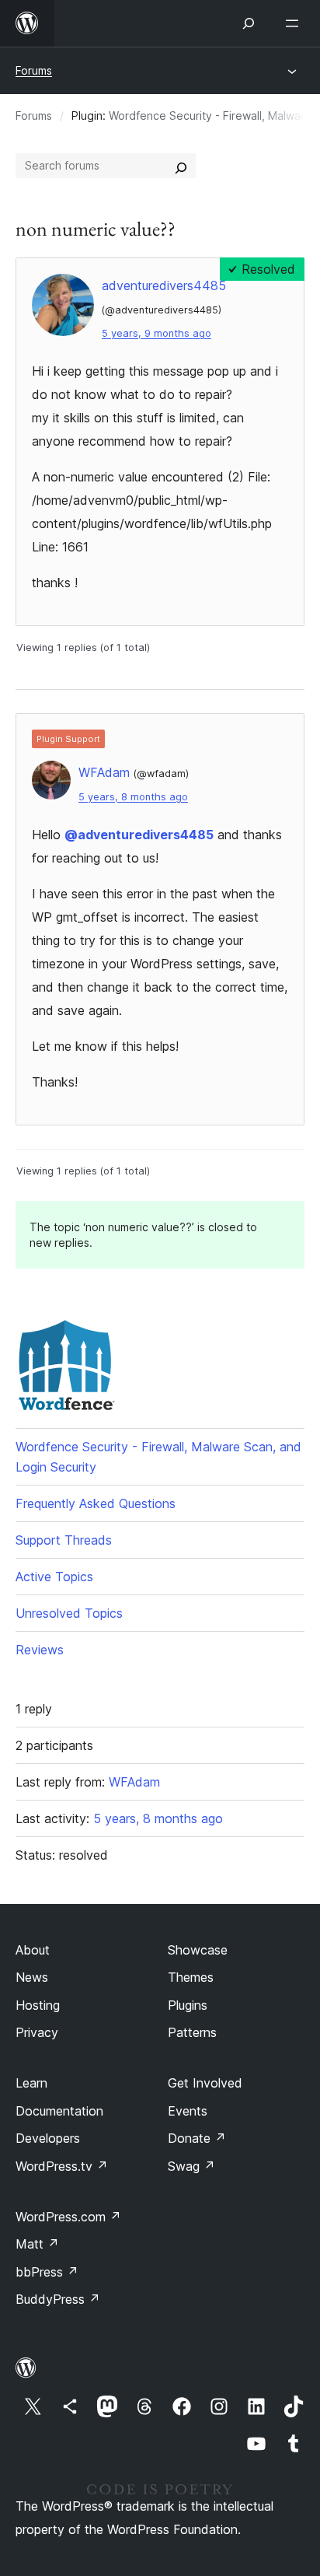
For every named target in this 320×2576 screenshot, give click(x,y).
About (33, 1950)
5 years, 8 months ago (133, 797)
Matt (37, 2244)
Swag (191, 2166)
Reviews (40, 1650)
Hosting (38, 2005)
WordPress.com (68, 2217)
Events (188, 2111)
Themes (191, 1977)
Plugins (188, 2005)
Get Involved (205, 2083)
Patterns (192, 2032)
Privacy (37, 2032)
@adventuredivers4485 (139, 835)
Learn (31, 2083)
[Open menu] (295, 23)
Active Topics (54, 1577)
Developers (48, 2138)
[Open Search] (249, 23)
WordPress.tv (62, 2166)
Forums (34, 70)
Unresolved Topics (69, 1613)
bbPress (47, 2272)
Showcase (198, 1950)
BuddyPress (58, 2299)
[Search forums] (181, 166)
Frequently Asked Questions (96, 1503)
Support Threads (64, 1540)
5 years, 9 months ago (157, 333)
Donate (197, 2138)
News (32, 1977)
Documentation (59, 2111)
